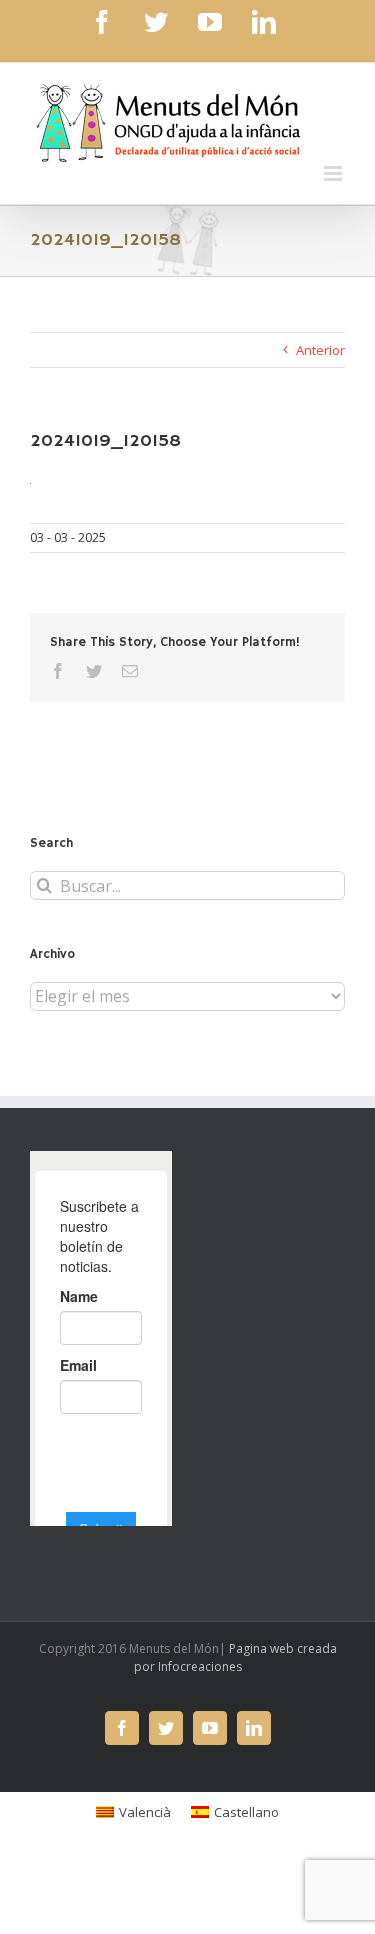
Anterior (320, 350)
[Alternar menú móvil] (334, 173)
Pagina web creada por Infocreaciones (235, 1657)
